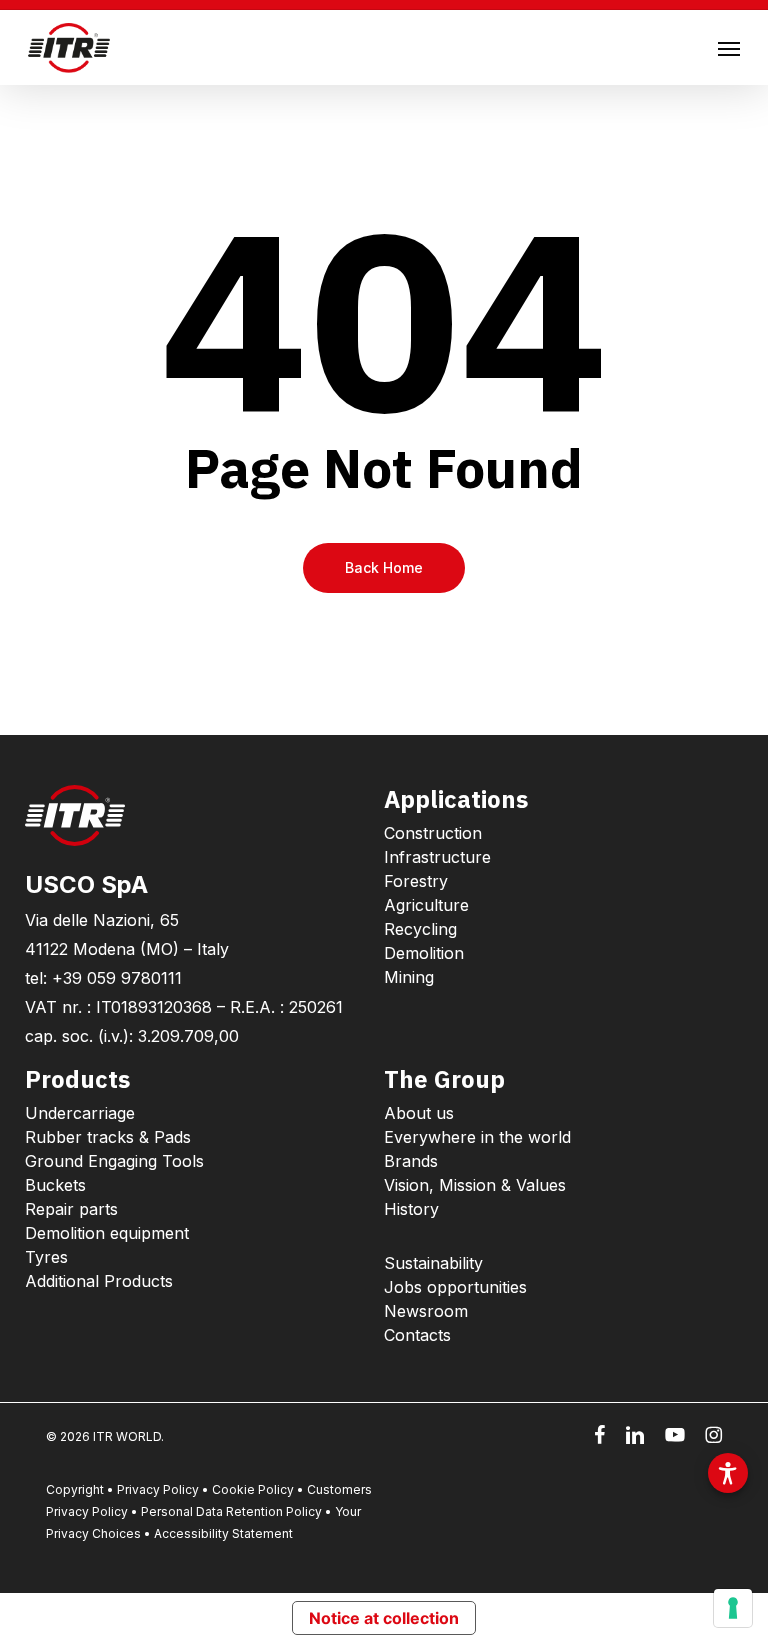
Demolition (424, 953)
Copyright (75, 1489)
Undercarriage (80, 1113)
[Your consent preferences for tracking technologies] (733, 1608)
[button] (729, 48)
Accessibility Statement (223, 1533)
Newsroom (426, 1311)
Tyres (46, 1257)
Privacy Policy (158, 1489)
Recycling (420, 929)
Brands (411, 1161)
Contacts (417, 1335)
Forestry (416, 881)
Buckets (55, 1185)
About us (419, 1113)
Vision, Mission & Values (475, 1185)
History (411, 1209)
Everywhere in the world (477, 1137)
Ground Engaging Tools (114, 1161)
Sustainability (433, 1263)
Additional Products (99, 1281)
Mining (409, 977)
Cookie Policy (253, 1489)
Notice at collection (384, 1618)
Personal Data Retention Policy (231, 1511)
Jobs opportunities (455, 1287)
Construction (433, 833)
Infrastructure (437, 857)
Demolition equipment (107, 1233)
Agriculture (426, 905)
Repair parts (71, 1209)
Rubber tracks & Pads (108, 1137)
